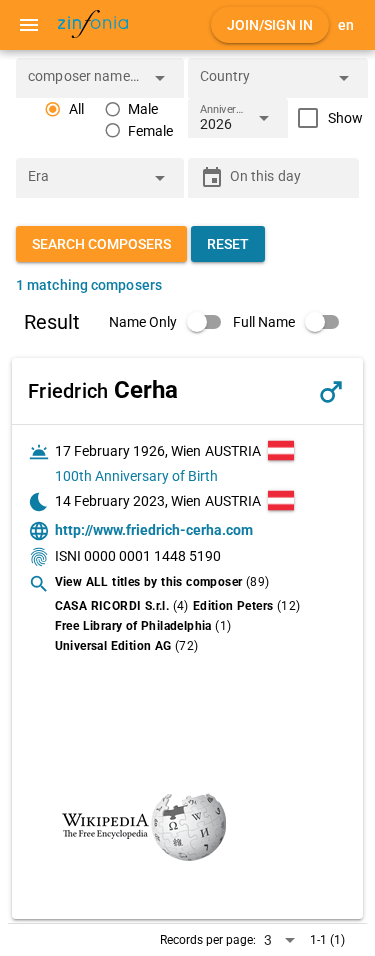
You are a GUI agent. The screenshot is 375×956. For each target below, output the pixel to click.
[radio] (64, 109)
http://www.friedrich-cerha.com (154, 530)
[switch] (171, 322)
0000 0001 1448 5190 (152, 556)
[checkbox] (325, 118)
